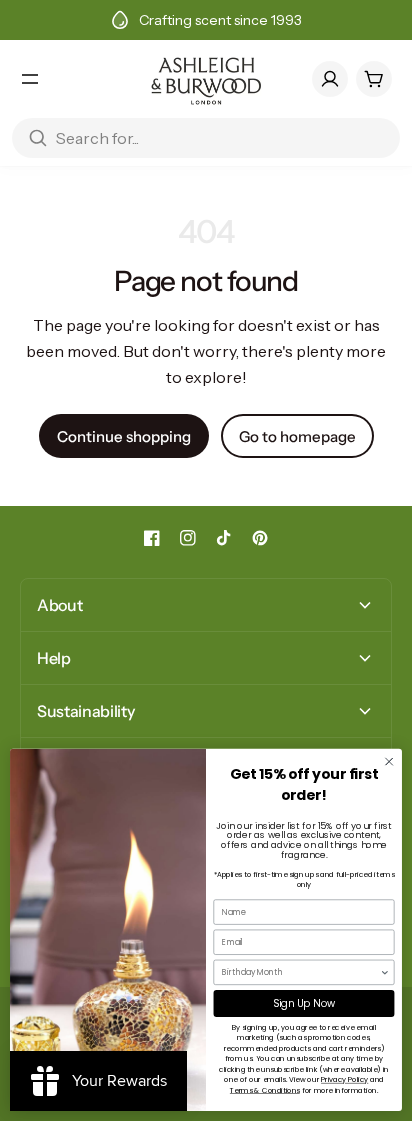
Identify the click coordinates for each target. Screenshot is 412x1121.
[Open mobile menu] (30, 79)
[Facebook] (152, 538)
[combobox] (301, 972)
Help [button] (54, 658)
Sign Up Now (304, 1003)
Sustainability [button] (86, 711)
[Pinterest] (260, 538)
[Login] (330, 79)
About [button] (59, 605)
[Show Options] (385, 972)
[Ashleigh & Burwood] (206, 79)
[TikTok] (224, 538)
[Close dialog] (389, 762)
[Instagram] (188, 538)
